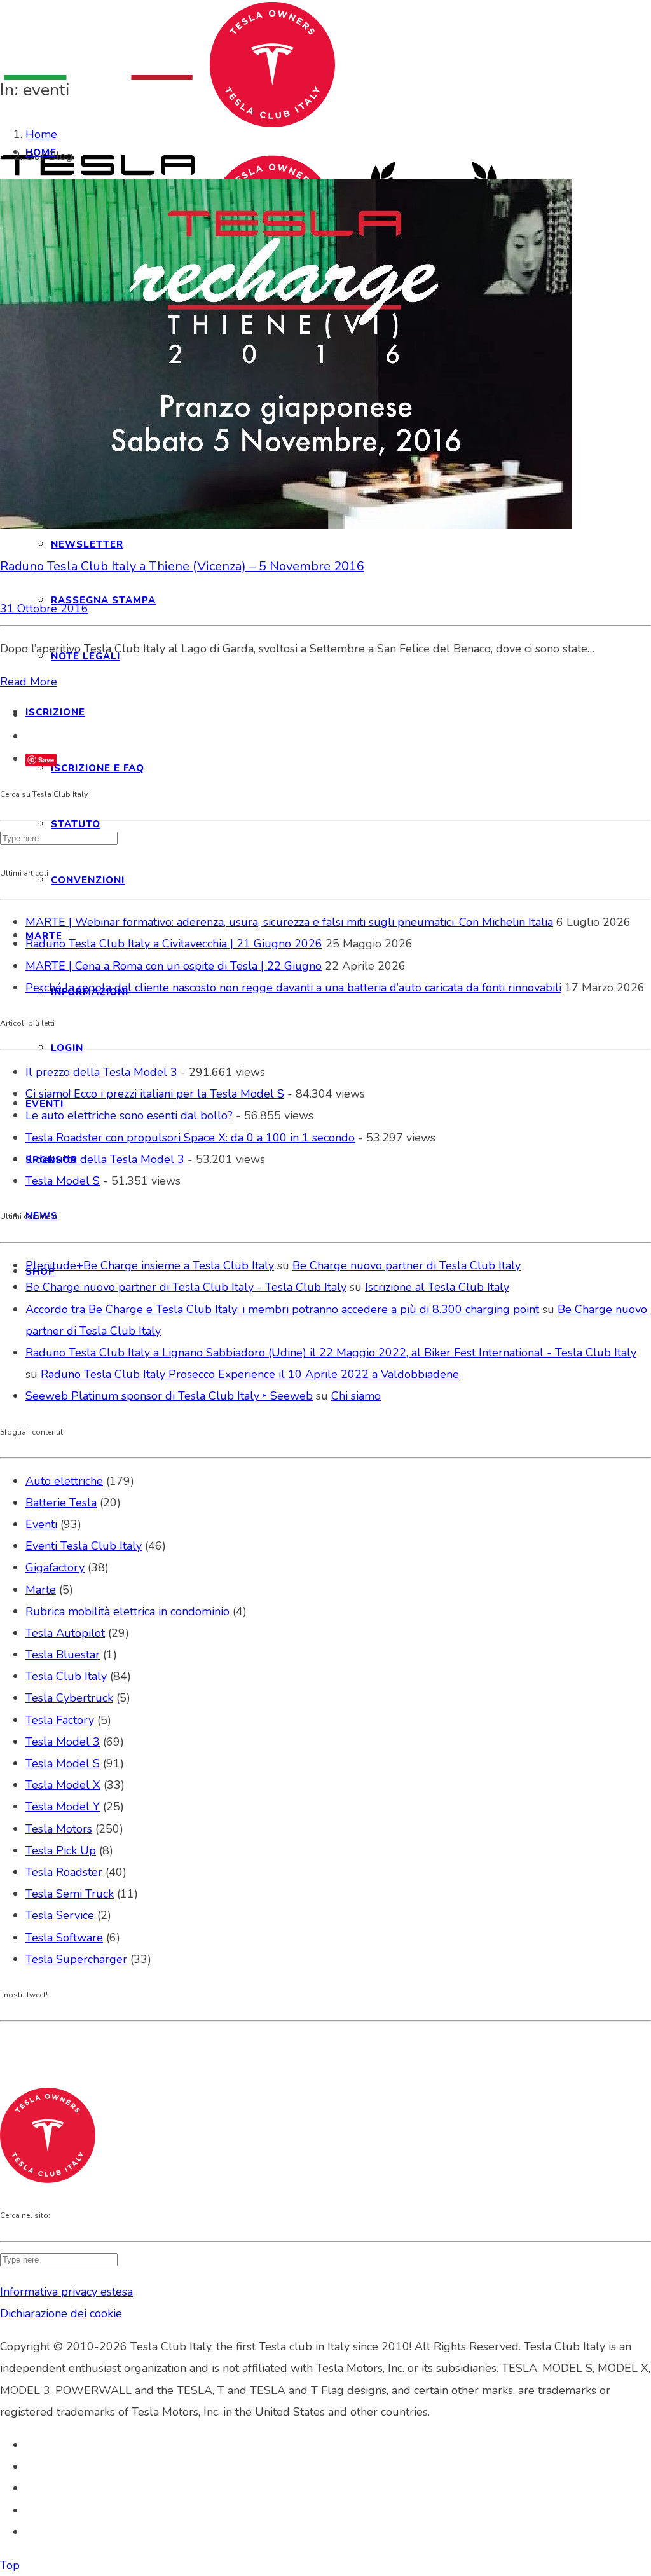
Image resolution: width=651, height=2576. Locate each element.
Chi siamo (356, 1396)
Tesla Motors (59, 1829)
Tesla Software (64, 1938)
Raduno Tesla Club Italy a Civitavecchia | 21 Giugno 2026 (174, 944)
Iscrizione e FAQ (98, 768)
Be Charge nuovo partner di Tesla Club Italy (407, 1265)
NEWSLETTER (87, 544)
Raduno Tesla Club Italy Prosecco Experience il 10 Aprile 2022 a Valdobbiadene (250, 1374)
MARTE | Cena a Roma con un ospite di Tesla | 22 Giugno (174, 966)
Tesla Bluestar (63, 1655)
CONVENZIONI (88, 880)
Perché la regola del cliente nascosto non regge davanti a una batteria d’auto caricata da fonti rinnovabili (293, 988)
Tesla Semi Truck (70, 1894)
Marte (41, 1590)
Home (41, 134)
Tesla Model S (63, 1181)
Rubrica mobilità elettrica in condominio (127, 1611)
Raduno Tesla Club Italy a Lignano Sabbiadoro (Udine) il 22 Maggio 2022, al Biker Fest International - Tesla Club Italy (331, 1353)
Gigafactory (55, 1567)
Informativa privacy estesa (66, 2292)
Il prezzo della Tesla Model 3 (101, 1072)
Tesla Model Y (63, 1807)
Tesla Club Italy (66, 1676)
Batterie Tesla (61, 1503)
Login (67, 1048)
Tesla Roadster (64, 1872)
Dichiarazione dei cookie (61, 2313)
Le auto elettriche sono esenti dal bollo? (129, 1115)
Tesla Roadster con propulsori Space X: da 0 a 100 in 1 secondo (190, 1138)
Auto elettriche (64, 1481)
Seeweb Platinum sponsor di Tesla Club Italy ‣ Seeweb (169, 1396)
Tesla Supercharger (76, 1959)
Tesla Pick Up (61, 1850)
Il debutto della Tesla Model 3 (105, 1159)
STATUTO (76, 824)
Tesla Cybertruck (69, 1698)
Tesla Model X (63, 1785)
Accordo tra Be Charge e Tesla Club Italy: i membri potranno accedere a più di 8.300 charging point (282, 1309)
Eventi (41, 1524)
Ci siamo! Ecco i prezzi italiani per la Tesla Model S (155, 1094)
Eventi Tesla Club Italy (84, 1546)
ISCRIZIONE (55, 712)
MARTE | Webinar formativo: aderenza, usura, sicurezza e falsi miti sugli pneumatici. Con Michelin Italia (289, 922)
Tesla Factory (60, 1720)
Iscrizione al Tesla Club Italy (437, 1287)
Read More (29, 682)
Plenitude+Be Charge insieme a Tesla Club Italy (150, 1265)
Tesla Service (60, 1915)
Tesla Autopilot (65, 1633)
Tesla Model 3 (63, 1742)
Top (10, 2565)
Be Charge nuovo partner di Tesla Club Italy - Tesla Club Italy (186, 1287)
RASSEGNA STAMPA (103, 600)
